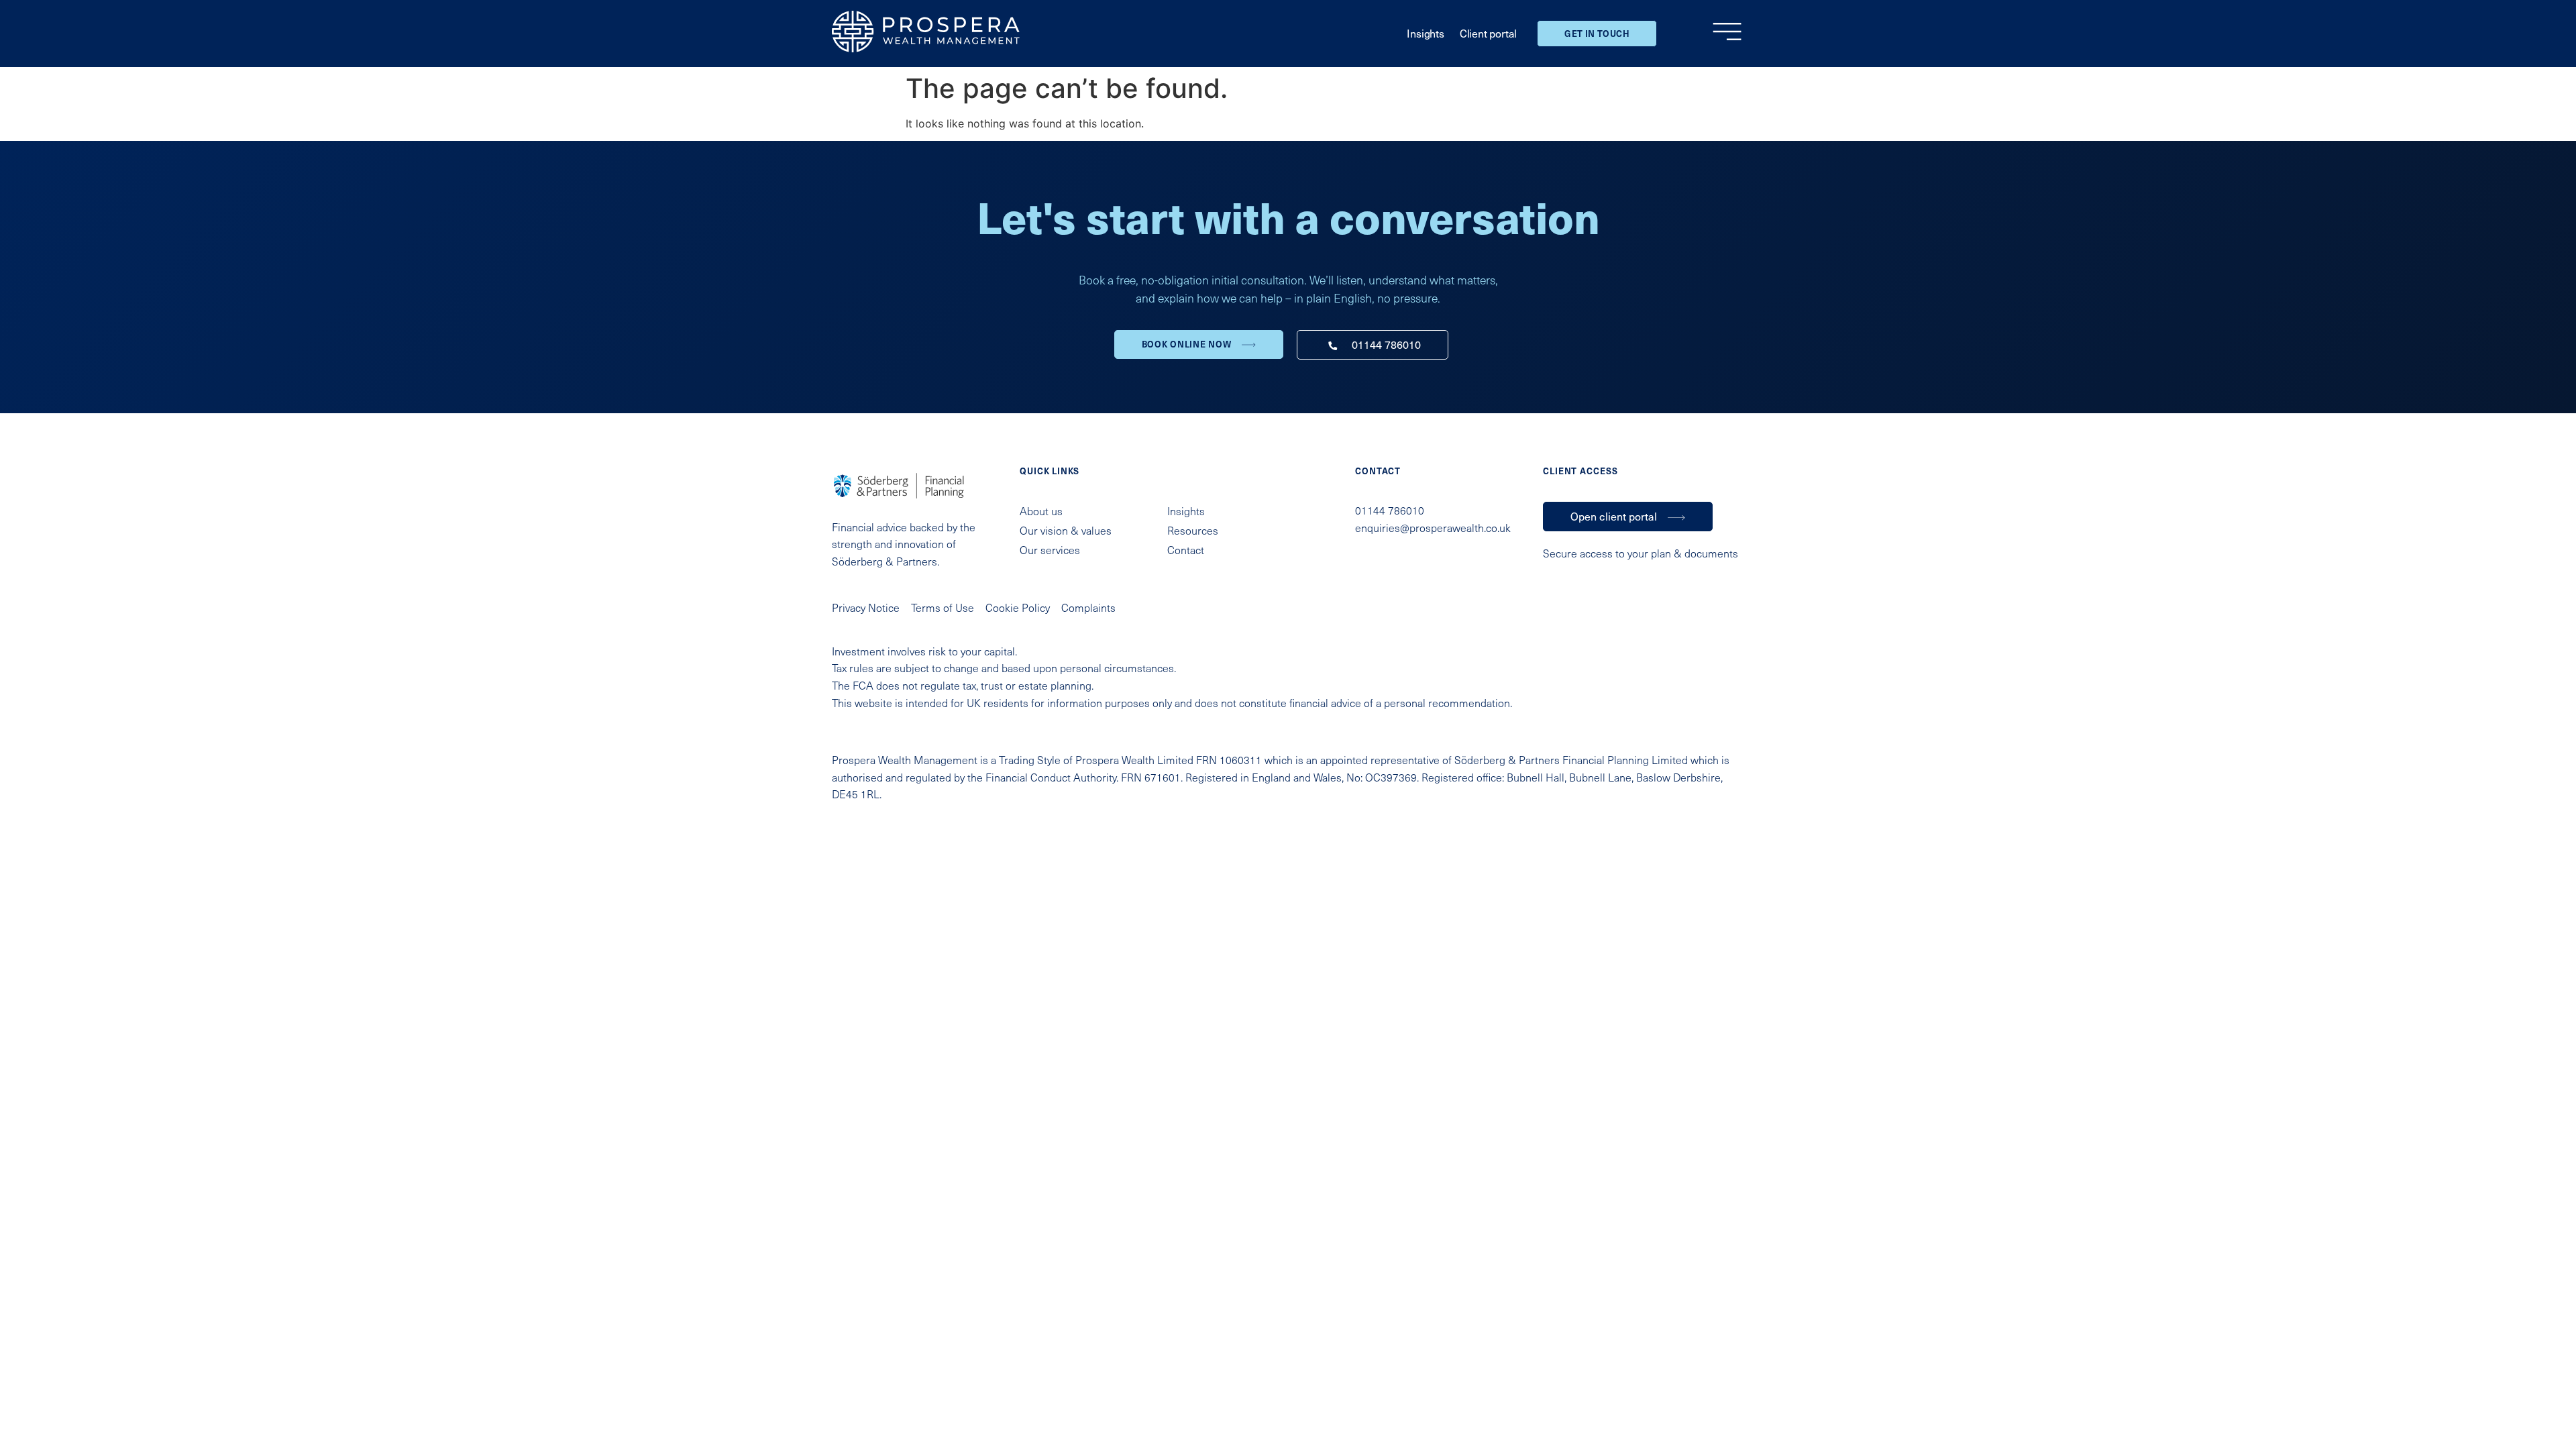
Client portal (1488, 33)
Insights (1425, 33)
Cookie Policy (1018, 607)
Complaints (1088, 607)
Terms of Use (943, 607)
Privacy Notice (866, 607)
